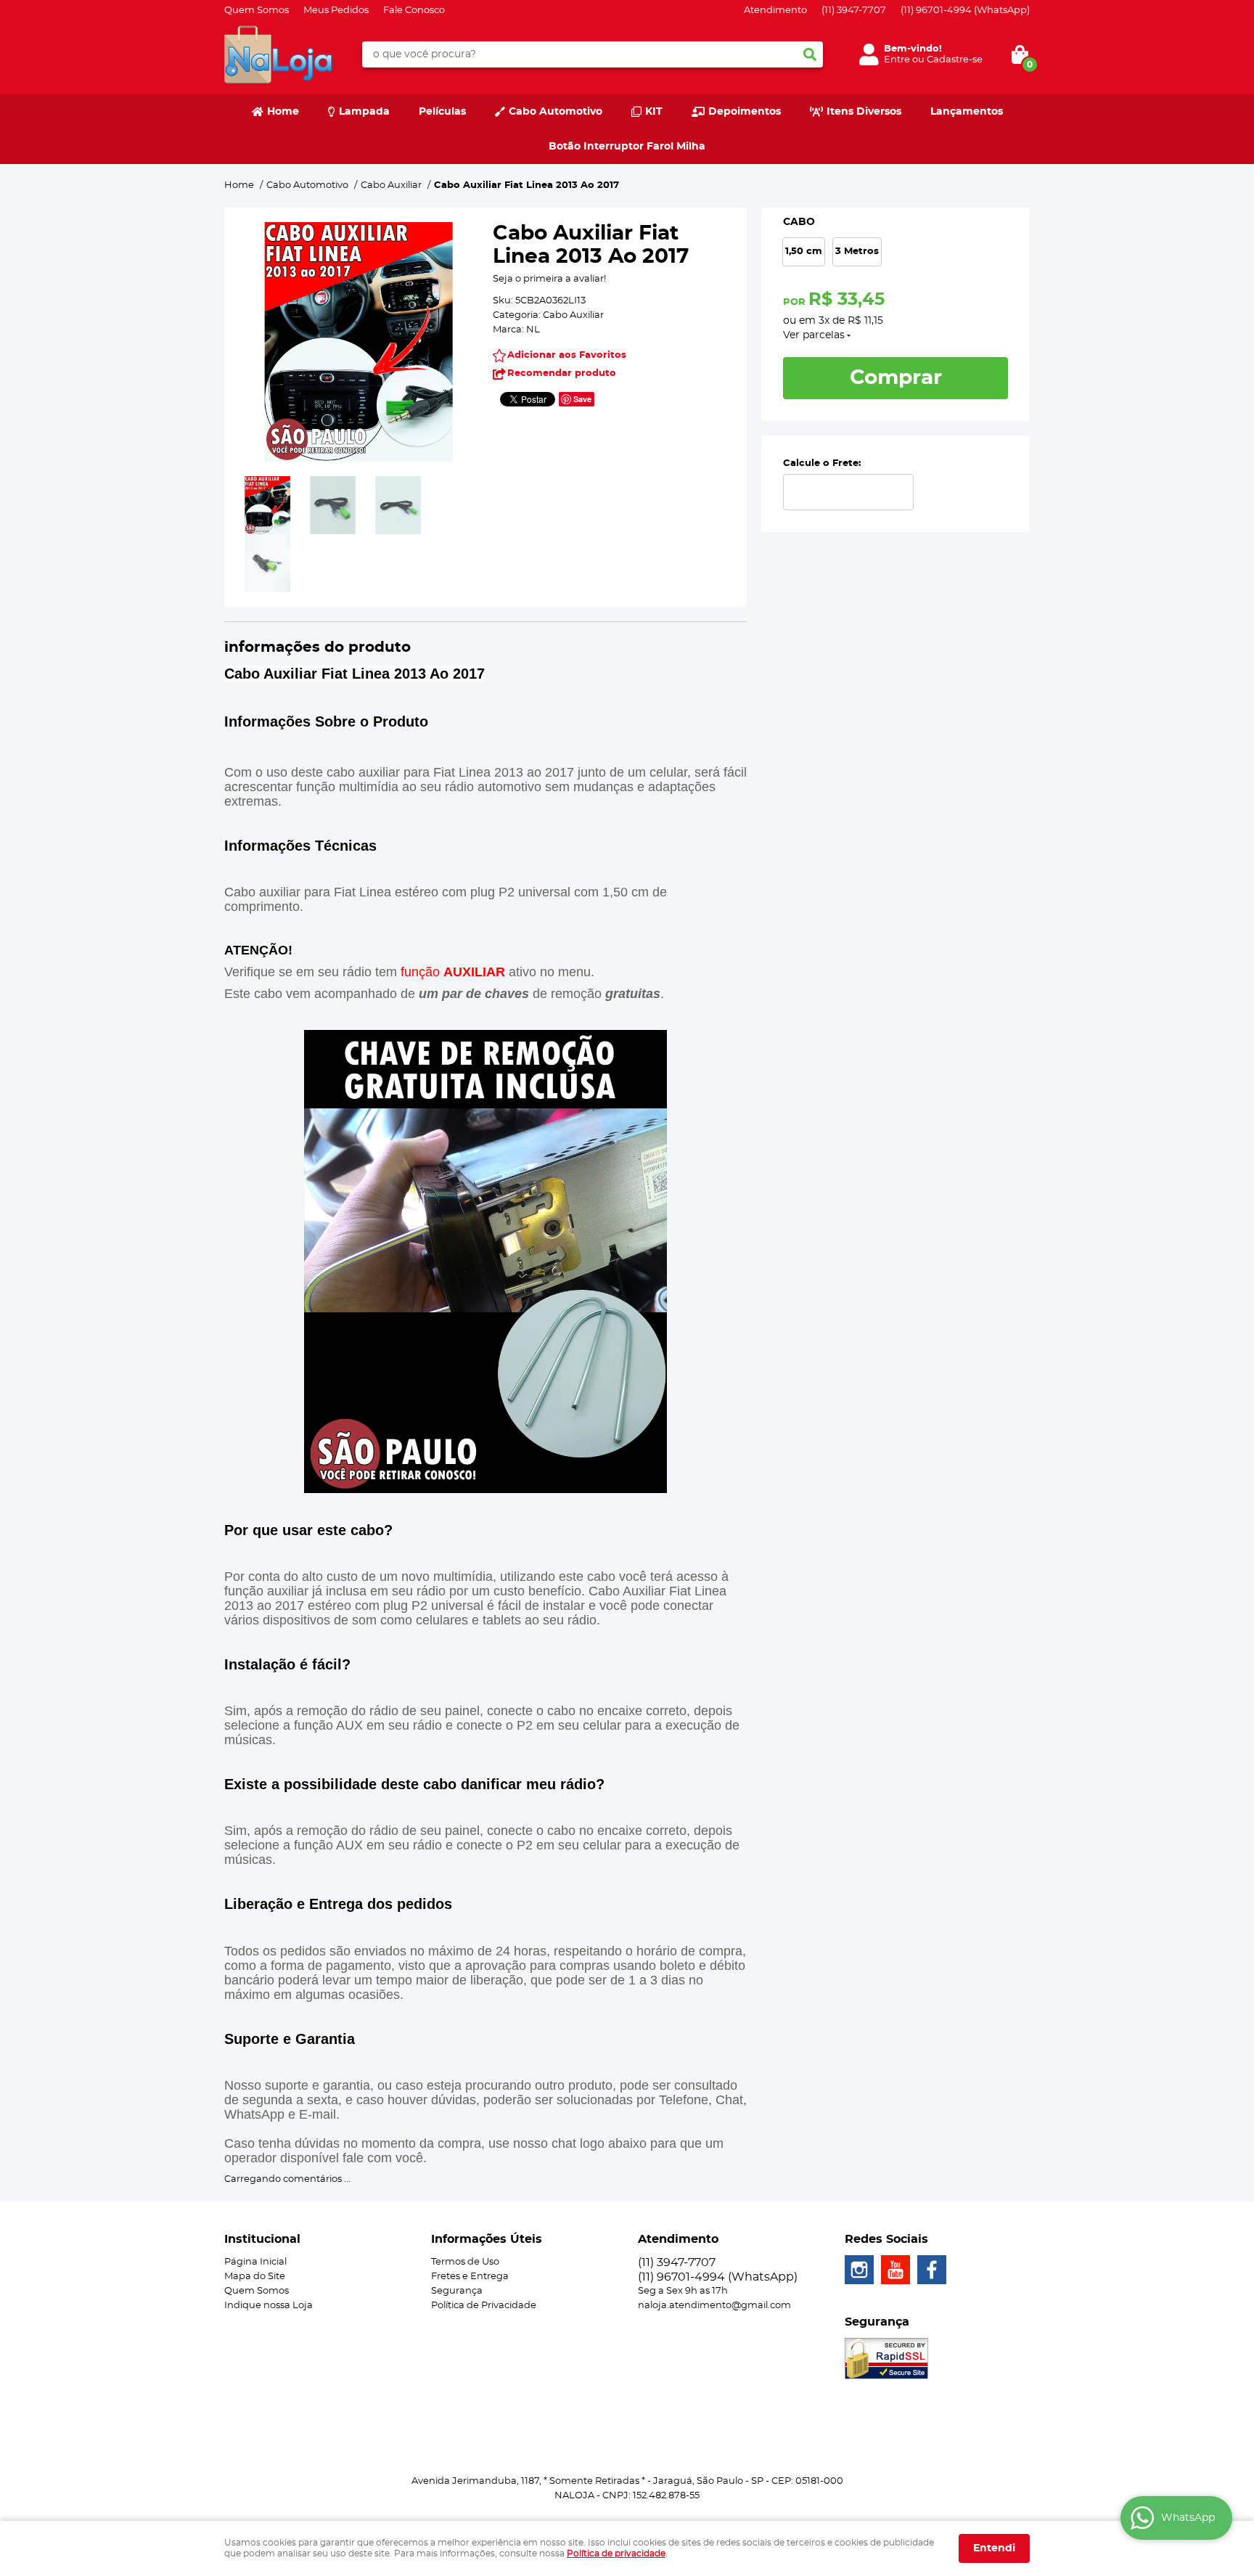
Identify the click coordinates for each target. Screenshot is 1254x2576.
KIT (654, 112)
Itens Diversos (864, 112)
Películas (442, 112)
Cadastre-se (955, 60)
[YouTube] (896, 2270)
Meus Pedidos (336, 11)
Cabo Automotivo (556, 112)
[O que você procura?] (810, 54)
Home (283, 112)
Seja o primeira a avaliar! (549, 279)
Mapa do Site (255, 2277)
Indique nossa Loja (269, 2306)
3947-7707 (854, 11)
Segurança (457, 2291)
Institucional (262, 2239)
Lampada (364, 112)
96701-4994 (965, 11)
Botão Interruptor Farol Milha (627, 147)
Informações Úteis (487, 2239)
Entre (897, 60)
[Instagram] (859, 2270)
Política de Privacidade (484, 2306)
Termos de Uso (465, 2262)
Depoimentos (745, 112)
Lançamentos (967, 112)
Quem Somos (257, 11)
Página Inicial (255, 2262)
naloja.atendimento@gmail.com (714, 2306)
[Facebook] (932, 2270)
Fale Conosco (414, 11)
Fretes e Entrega (470, 2277)
